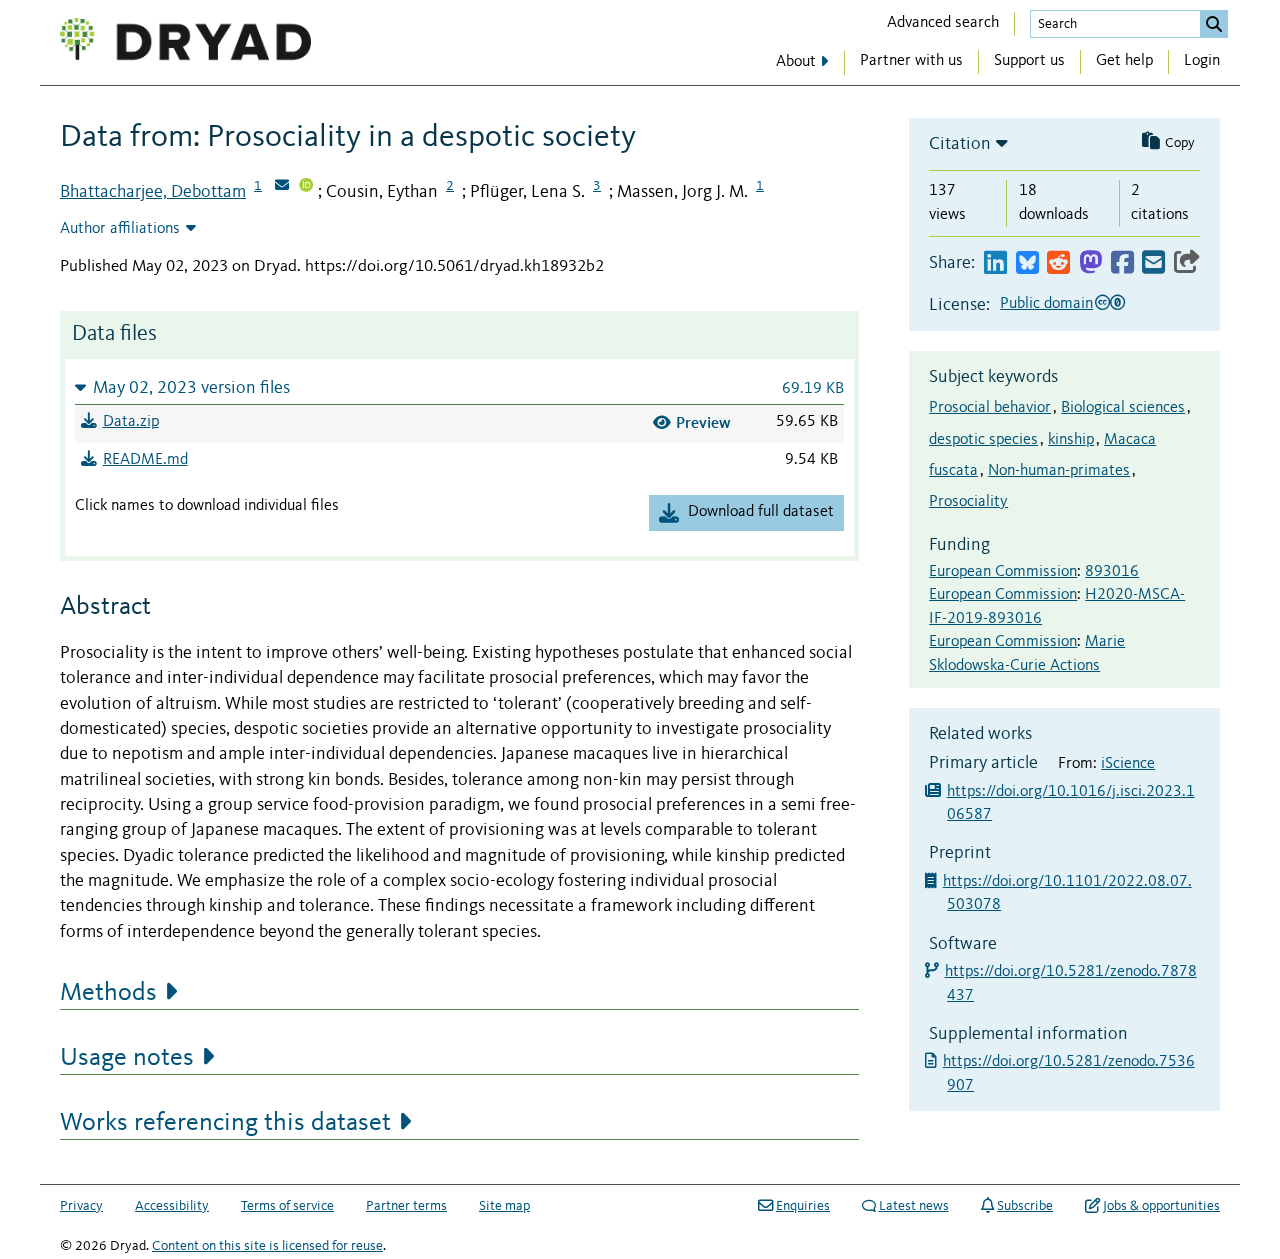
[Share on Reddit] (1058, 263)
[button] (459, 387)
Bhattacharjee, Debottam (153, 192)
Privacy (81, 1206)
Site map (504, 1206)
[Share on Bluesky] (1027, 263)
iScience (1128, 764)
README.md (145, 460)
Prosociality (968, 502)
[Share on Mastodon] (1090, 263)
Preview (703, 422)
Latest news (914, 1206)
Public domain (1046, 304)
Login (1202, 61)
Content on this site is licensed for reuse (267, 1246)
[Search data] (1214, 24)
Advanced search (943, 23)
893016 (1112, 572)
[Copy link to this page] (1187, 263)
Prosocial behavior (990, 408)
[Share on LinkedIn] (995, 263)
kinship (1071, 440)
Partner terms (406, 1206)
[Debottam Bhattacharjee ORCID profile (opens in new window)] (306, 187)
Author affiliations (120, 229)
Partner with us (911, 61)
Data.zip (131, 422)
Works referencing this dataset (225, 1123)
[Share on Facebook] (1122, 263)
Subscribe (1025, 1206)
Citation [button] (960, 144)
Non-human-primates (1059, 471)
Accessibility (172, 1206)
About (796, 62)
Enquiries (803, 1206)
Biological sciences (1123, 408)
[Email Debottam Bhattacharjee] (282, 187)
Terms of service (287, 1206)
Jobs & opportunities (1161, 1206)
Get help (1124, 61)
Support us (1029, 61)
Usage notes (127, 1058)
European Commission (1003, 572)
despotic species (983, 440)
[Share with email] (1153, 263)
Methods (108, 993)
